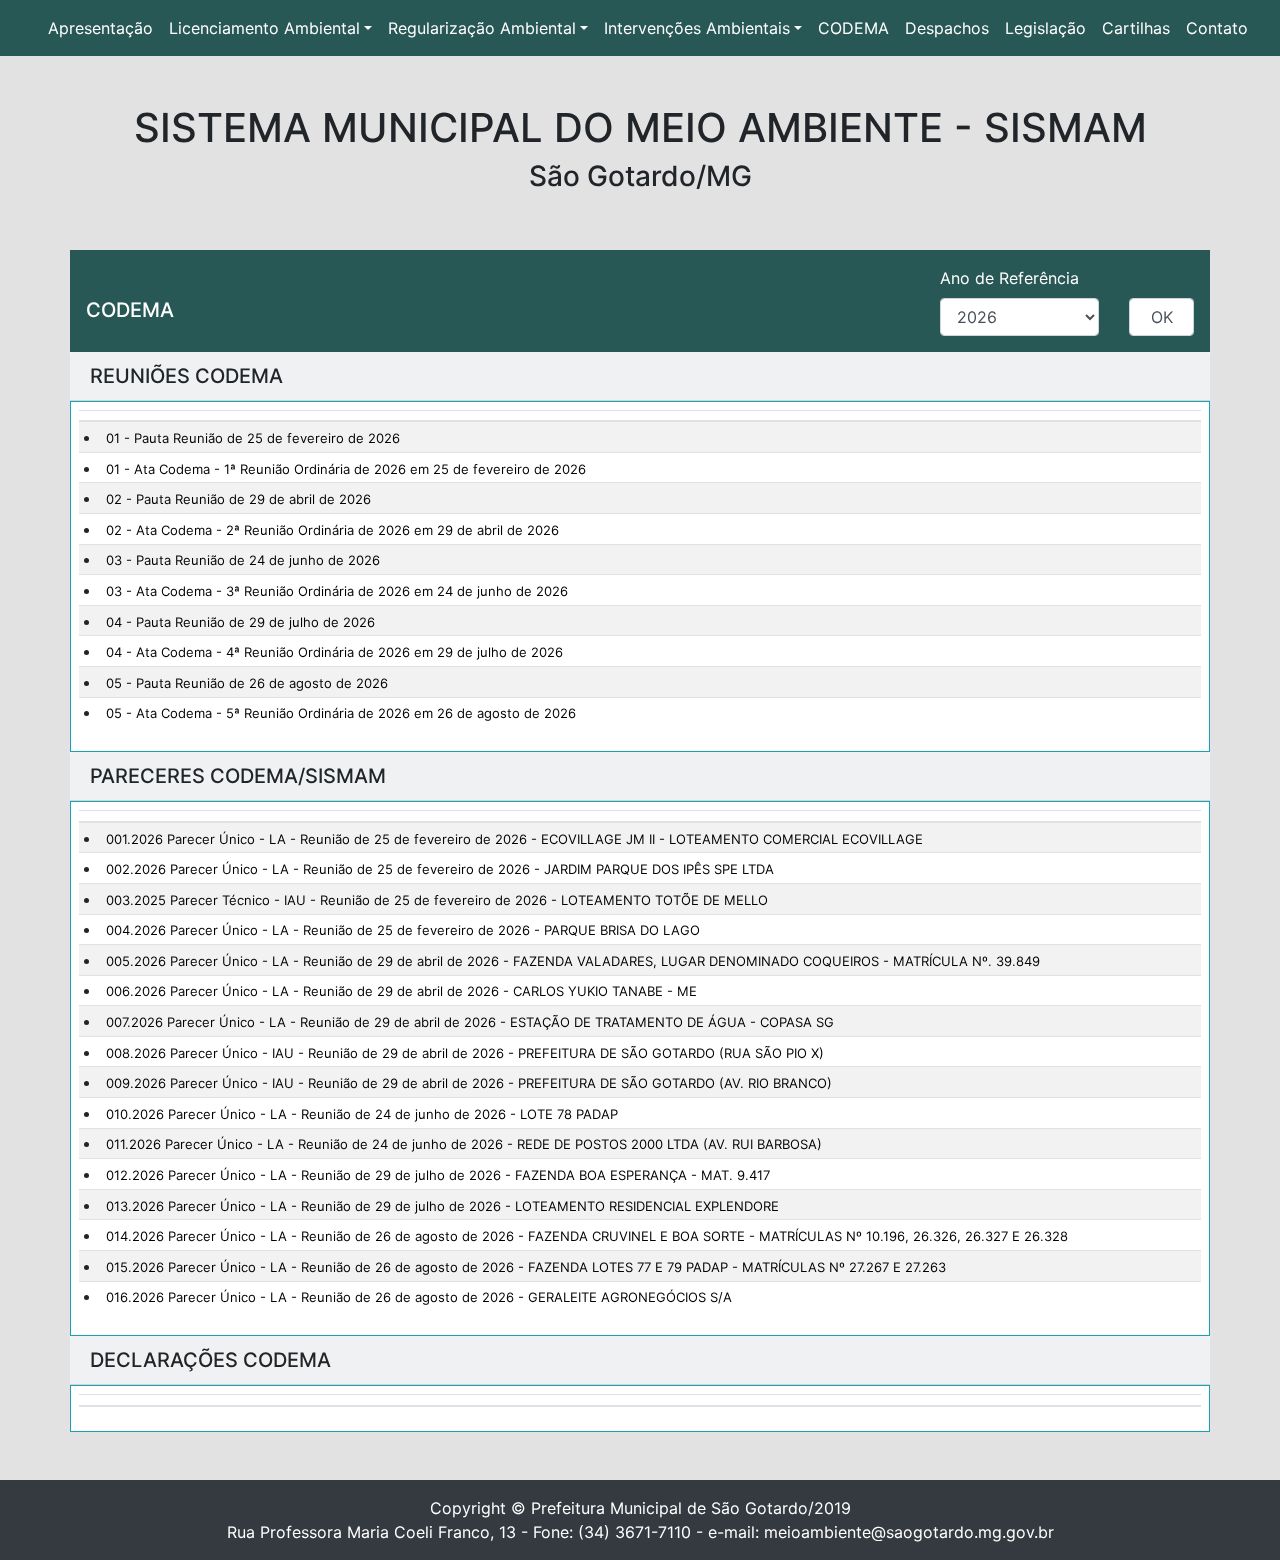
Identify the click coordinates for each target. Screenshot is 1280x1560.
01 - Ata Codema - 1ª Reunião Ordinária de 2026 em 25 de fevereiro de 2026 (346, 469)
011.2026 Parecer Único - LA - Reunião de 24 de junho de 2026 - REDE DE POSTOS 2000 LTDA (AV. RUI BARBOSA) (464, 1144)
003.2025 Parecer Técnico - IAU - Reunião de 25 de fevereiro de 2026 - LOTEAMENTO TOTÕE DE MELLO (437, 900)
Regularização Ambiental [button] (482, 28)
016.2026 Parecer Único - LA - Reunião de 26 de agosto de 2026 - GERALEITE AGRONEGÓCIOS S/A (419, 1297)
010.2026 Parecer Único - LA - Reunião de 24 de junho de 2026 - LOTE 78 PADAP (362, 1114)
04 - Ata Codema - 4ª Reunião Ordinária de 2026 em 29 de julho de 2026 (334, 652)
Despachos (947, 28)
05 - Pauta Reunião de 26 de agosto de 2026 (247, 683)
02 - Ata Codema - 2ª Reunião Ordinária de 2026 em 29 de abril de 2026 (332, 530)
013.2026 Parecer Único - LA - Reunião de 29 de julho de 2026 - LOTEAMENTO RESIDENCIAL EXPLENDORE (442, 1206)
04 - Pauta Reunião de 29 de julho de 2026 (240, 622)
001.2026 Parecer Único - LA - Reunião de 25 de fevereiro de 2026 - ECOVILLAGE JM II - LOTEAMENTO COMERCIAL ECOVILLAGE (514, 839)
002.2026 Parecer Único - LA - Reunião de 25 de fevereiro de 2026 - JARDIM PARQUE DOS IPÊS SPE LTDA (440, 869)
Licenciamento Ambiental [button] (264, 28)
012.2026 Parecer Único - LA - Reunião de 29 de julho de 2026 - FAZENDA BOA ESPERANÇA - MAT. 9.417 (438, 1175)
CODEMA (853, 28)
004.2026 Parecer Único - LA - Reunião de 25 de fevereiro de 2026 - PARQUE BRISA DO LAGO (403, 930)
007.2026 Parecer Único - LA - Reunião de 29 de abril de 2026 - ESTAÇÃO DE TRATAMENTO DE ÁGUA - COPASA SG (470, 1022)
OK (1162, 317)
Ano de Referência (1009, 278)
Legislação (1045, 28)
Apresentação (104, 28)
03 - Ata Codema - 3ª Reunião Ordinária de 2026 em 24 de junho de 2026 (337, 591)
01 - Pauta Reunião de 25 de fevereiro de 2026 (253, 438)
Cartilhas (1136, 28)
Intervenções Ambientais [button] (697, 28)
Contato (1217, 28)
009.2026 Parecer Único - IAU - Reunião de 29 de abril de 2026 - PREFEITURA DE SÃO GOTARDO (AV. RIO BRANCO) (469, 1083)
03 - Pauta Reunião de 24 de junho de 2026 (243, 560)
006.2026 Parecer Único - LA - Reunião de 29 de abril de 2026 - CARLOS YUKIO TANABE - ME (401, 991)
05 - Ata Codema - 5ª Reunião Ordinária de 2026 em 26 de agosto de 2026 (341, 713)
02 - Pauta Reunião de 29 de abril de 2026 (238, 499)
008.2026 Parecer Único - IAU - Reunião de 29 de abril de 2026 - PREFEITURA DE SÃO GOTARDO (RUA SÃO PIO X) (465, 1053)
